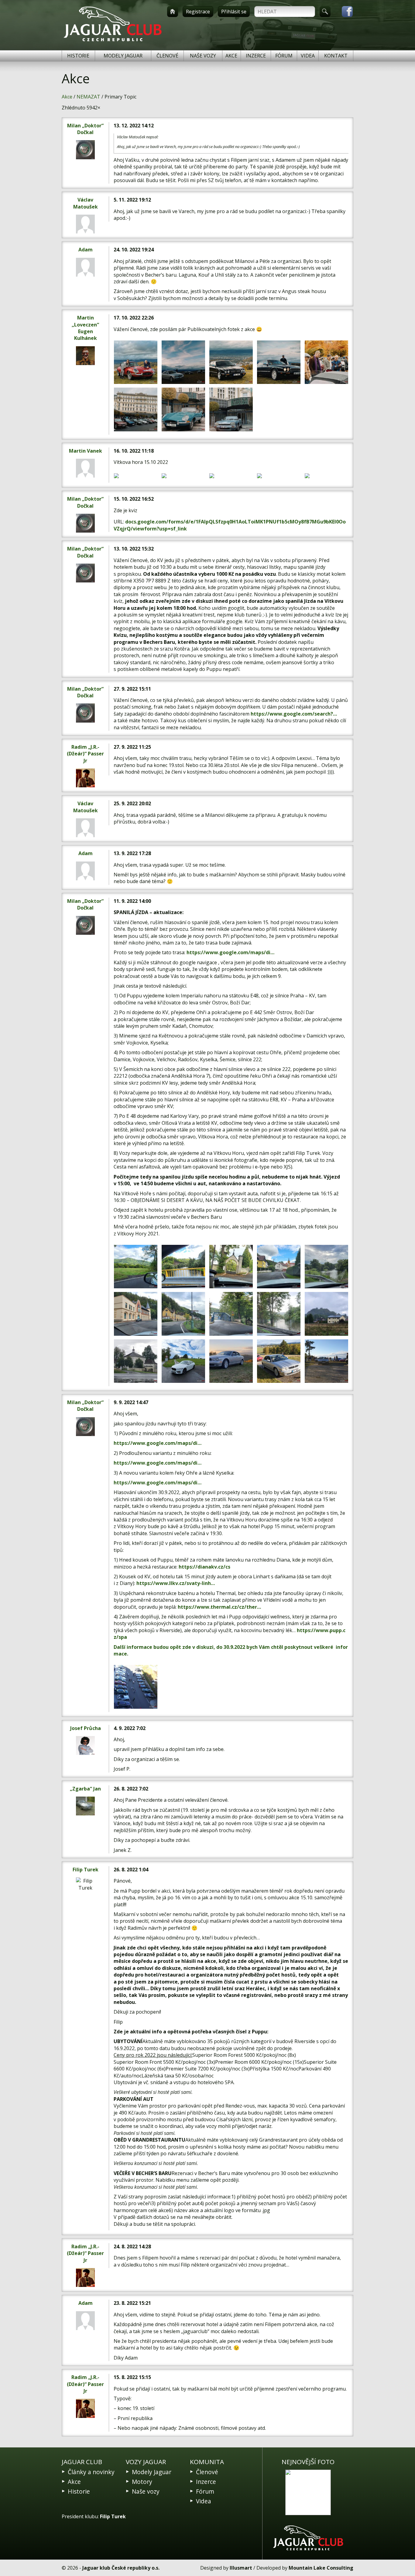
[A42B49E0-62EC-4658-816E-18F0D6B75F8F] (183, 409)
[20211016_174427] (231, 1361)
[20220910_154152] (136, 1361)
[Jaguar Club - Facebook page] (344, 12)
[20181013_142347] (136, 1687)
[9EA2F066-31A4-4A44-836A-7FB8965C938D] (136, 476)
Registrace (198, 12)
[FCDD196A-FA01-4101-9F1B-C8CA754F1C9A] (183, 476)
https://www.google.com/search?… (294, 714)
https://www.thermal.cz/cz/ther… (219, 1607)
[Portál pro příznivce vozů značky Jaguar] (113, 41)
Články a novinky (91, 2472)
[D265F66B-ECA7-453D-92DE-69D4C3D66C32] (183, 362)
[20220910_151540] (231, 1267)
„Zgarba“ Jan (85, 1789)
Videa (308, 56)
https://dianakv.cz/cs (204, 1567)
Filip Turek (86, 1870)
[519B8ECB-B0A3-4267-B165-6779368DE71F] (279, 362)
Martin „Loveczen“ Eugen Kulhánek (85, 328)
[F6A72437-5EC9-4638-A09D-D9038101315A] (231, 362)
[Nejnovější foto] (308, 2492)
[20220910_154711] (183, 1361)
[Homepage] (173, 12)
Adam (86, 250)
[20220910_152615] (231, 1314)
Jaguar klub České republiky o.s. (121, 2568)
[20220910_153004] (279, 1314)
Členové (167, 56)
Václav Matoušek (86, 203)
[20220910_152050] (326, 1267)
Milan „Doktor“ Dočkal (85, 129)
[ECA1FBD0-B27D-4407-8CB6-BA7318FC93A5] (231, 409)
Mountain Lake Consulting (321, 2568)
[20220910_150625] (136, 1267)
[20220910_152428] (183, 1314)
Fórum (284, 56)
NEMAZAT (88, 97)
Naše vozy (203, 56)
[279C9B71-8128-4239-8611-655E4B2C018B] (136, 409)
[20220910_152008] (279, 1267)
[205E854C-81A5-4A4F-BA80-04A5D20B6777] (279, 476)
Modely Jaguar (123, 56)
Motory (142, 2482)
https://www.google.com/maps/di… (230, 952)
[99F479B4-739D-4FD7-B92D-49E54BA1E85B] (326, 362)
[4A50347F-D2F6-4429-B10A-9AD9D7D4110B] (326, 476)
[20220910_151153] (183, 1267)
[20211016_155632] (279, 1361)
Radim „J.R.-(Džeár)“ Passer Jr (85, 754)
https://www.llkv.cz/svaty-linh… (176, 1583)
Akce (231, 56)
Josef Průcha (86, 1728)
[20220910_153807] (326, 1314)
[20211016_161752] (326, 1361)
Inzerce (256, 56)
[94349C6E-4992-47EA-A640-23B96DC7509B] (231, 476)
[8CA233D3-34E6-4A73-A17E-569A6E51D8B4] (136, 362)
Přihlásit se (234, 12)
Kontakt (336, 56)
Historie (78, 56)
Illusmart (241, 2568)
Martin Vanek (86, 451)
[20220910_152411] (136, 1314)
